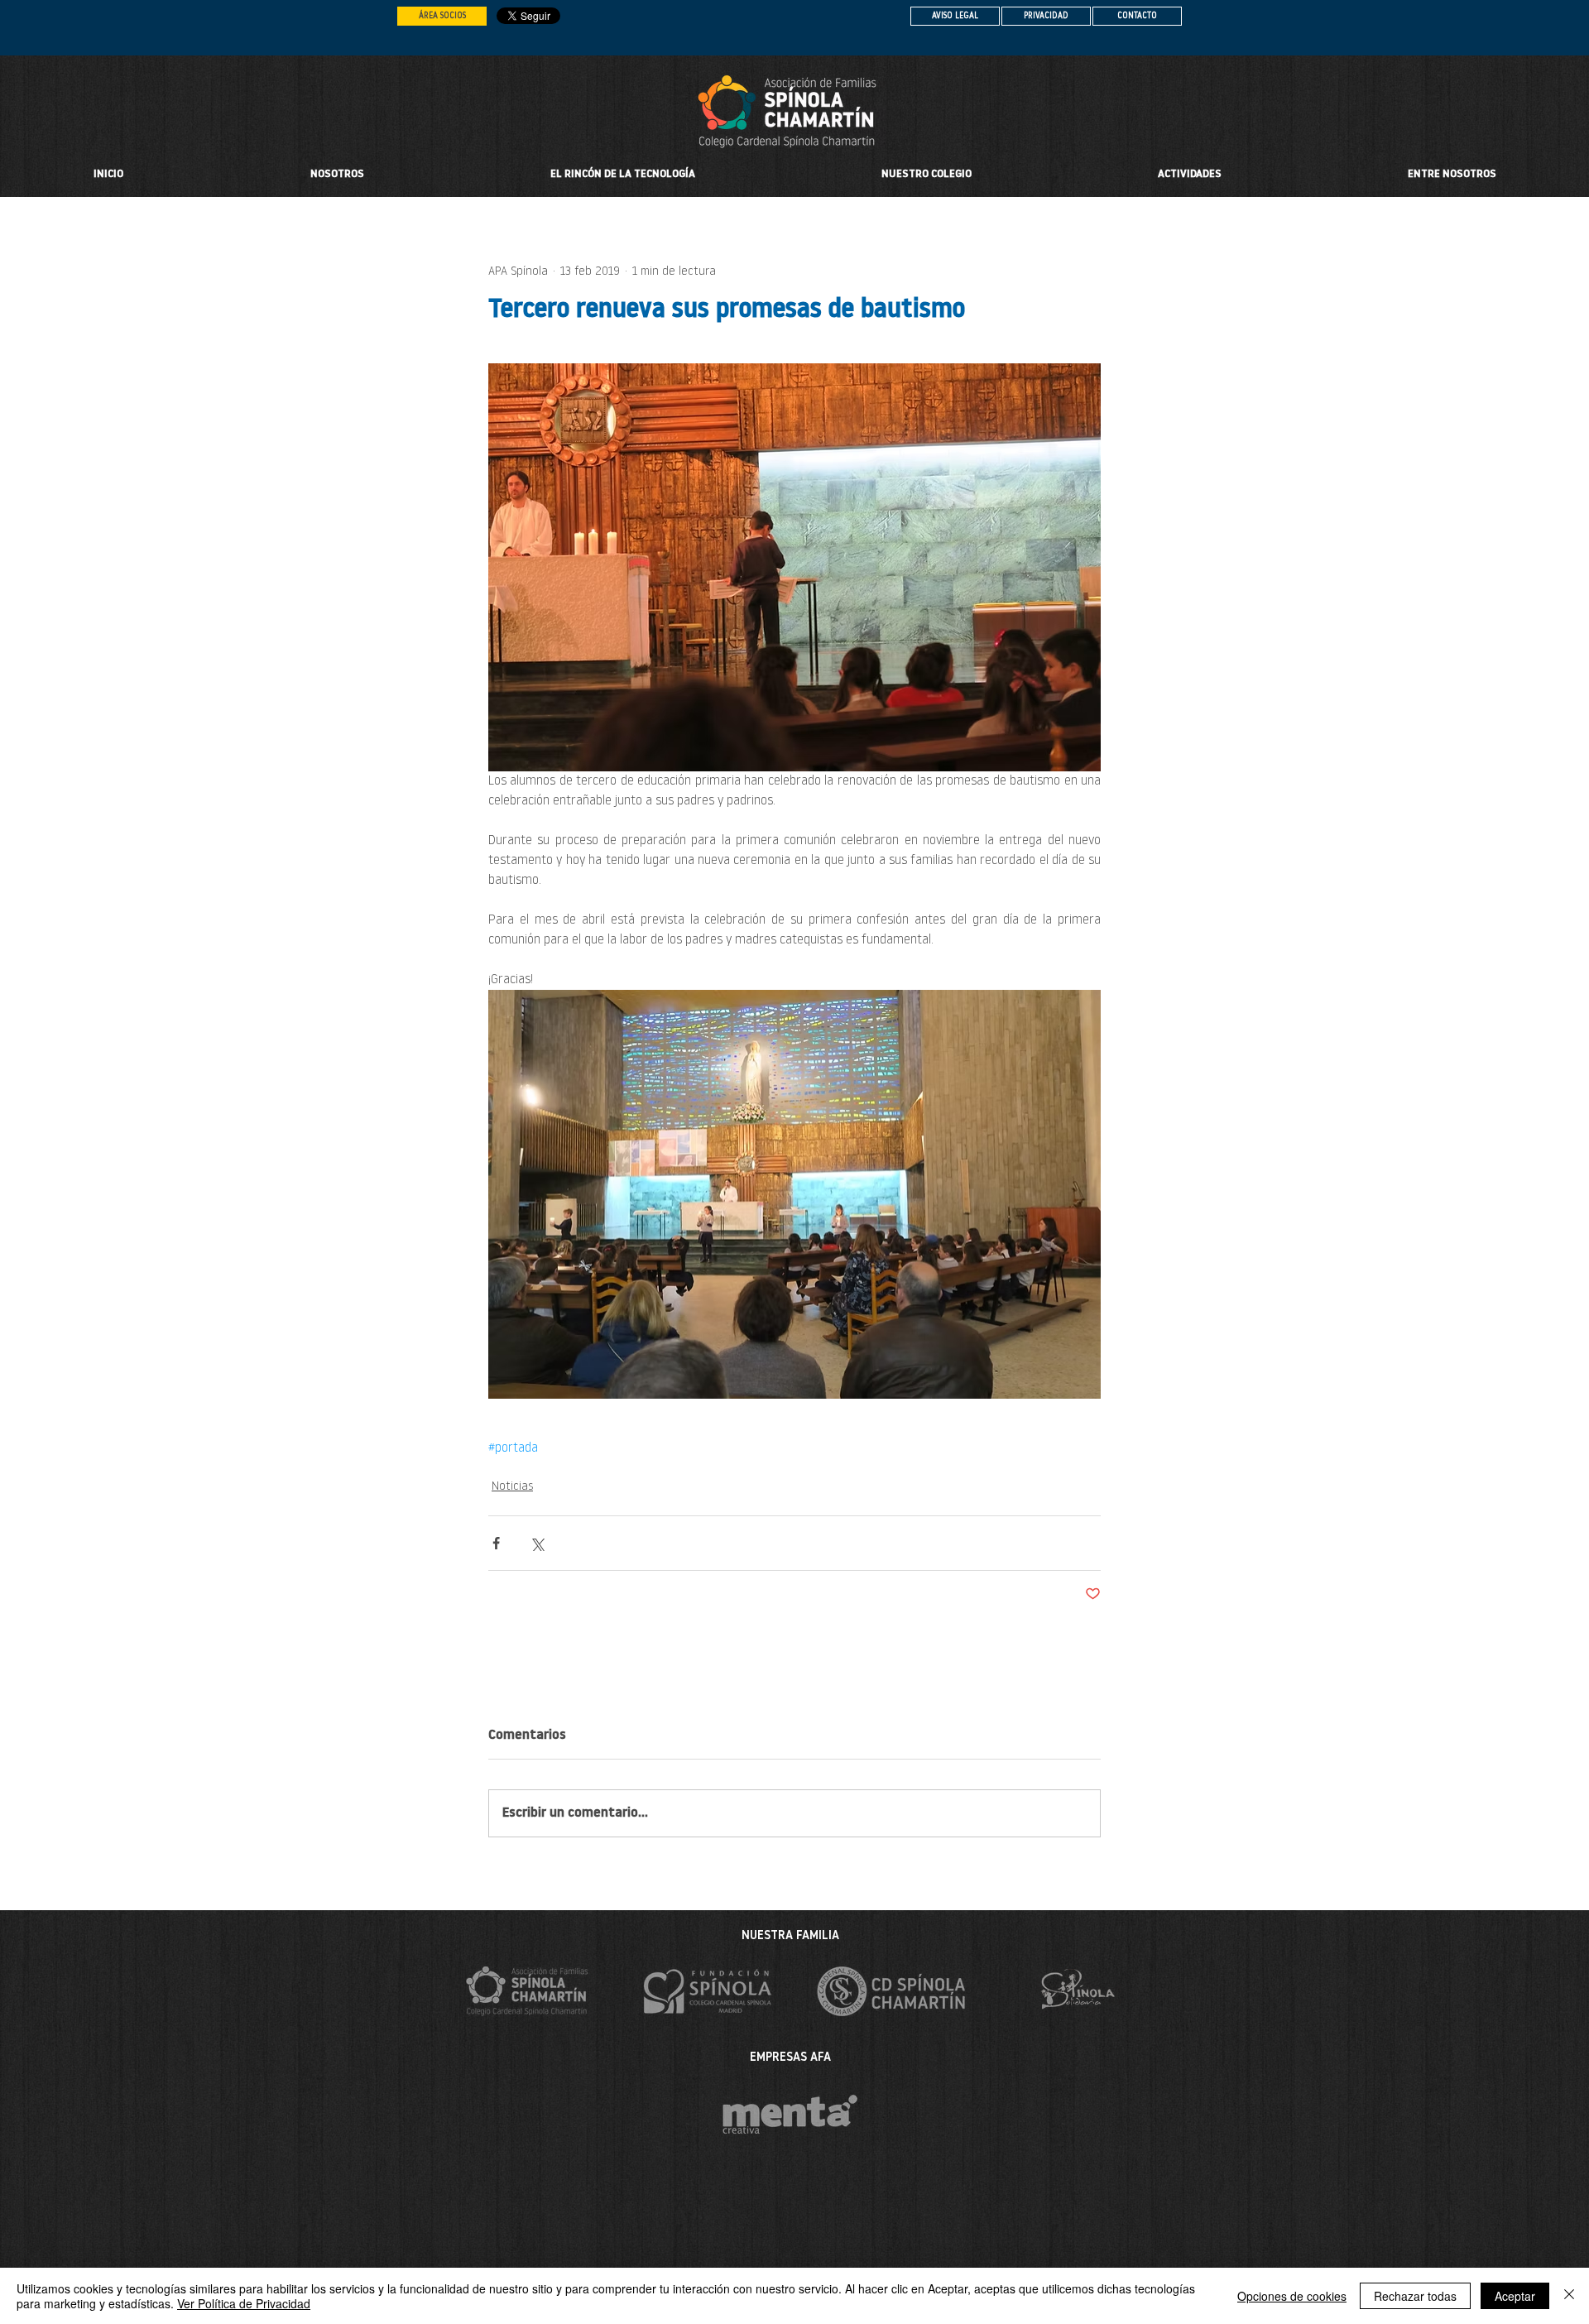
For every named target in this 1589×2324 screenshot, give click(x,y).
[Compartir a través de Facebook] (496, 1543)
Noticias (512, 1487)
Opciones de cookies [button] (1292, 2296)
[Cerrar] (1569, 2296)
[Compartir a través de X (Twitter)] (537, 1543)
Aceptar (1515, 2296)
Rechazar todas (1415, 2296)
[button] (926, 175)
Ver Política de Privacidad (244, 2303)
